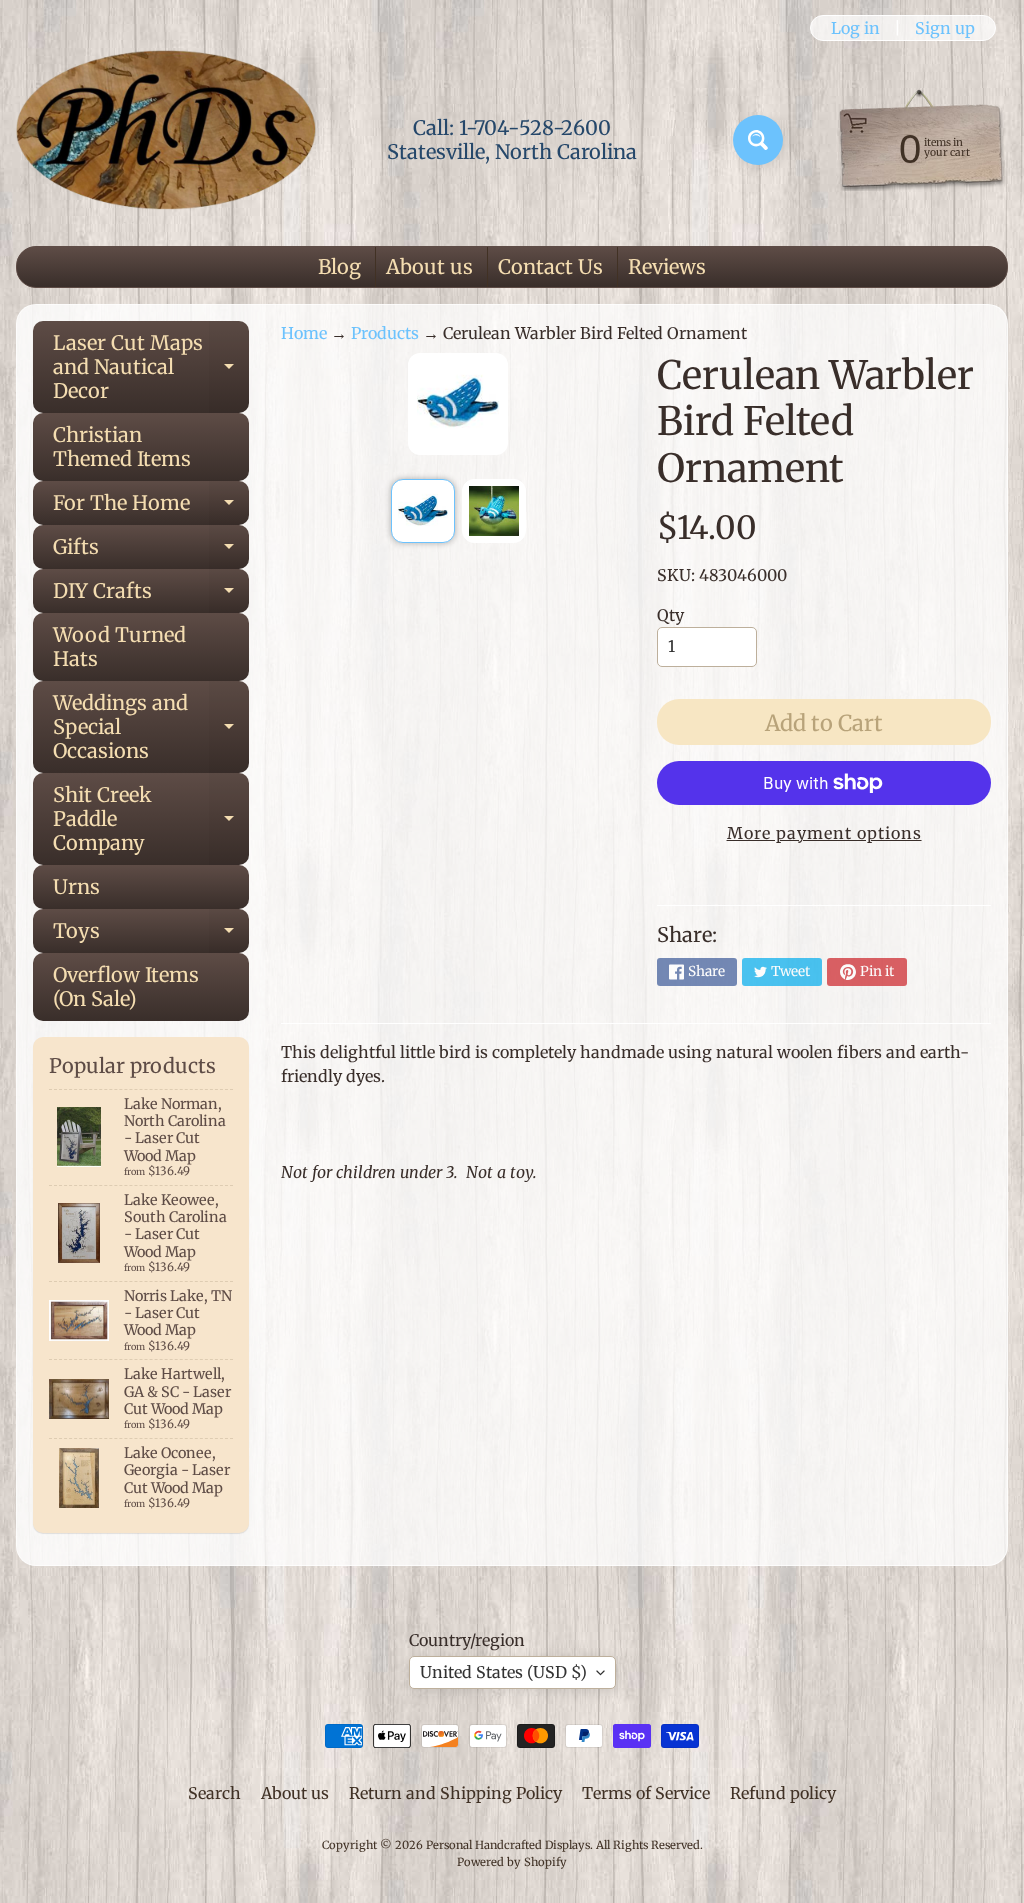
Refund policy (783, 1793)
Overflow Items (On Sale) (126, 986)
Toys (151, 935)
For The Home (151, 507)
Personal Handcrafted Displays (508, 1845)
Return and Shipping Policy (455, 1793)
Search (214, 1793)
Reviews (667, 266)
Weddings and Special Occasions (151, 726)
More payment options (824, 833)
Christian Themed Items (122, 446)
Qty (670, 615)
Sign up (945, 28)
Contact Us (550, 266)
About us (429, 266)
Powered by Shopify (512, 1862)
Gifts (151, 551)
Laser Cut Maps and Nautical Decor (151, 366)
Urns (76, 886)
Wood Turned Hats (119, 646)
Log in (855, 28)
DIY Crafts (151, 595)
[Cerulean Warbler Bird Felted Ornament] (423, 511)
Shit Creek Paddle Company (151, 818)
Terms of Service (646, 1793)
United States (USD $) (503, 1672)
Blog (339, 266)
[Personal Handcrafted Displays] (166, 140)
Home (304, 333)
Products (385, 333)
